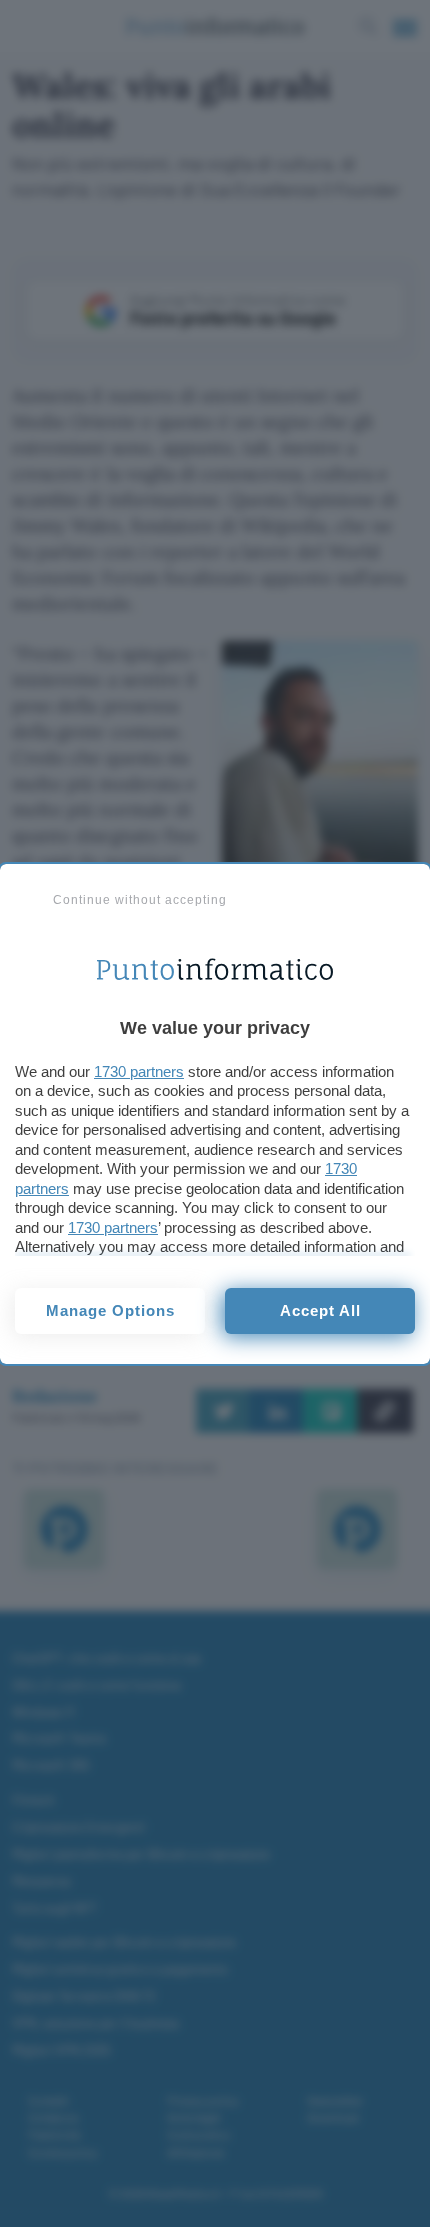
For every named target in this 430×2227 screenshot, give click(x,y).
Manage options (110, 1310)
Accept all (320, 1310)
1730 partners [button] (139, 1071)
